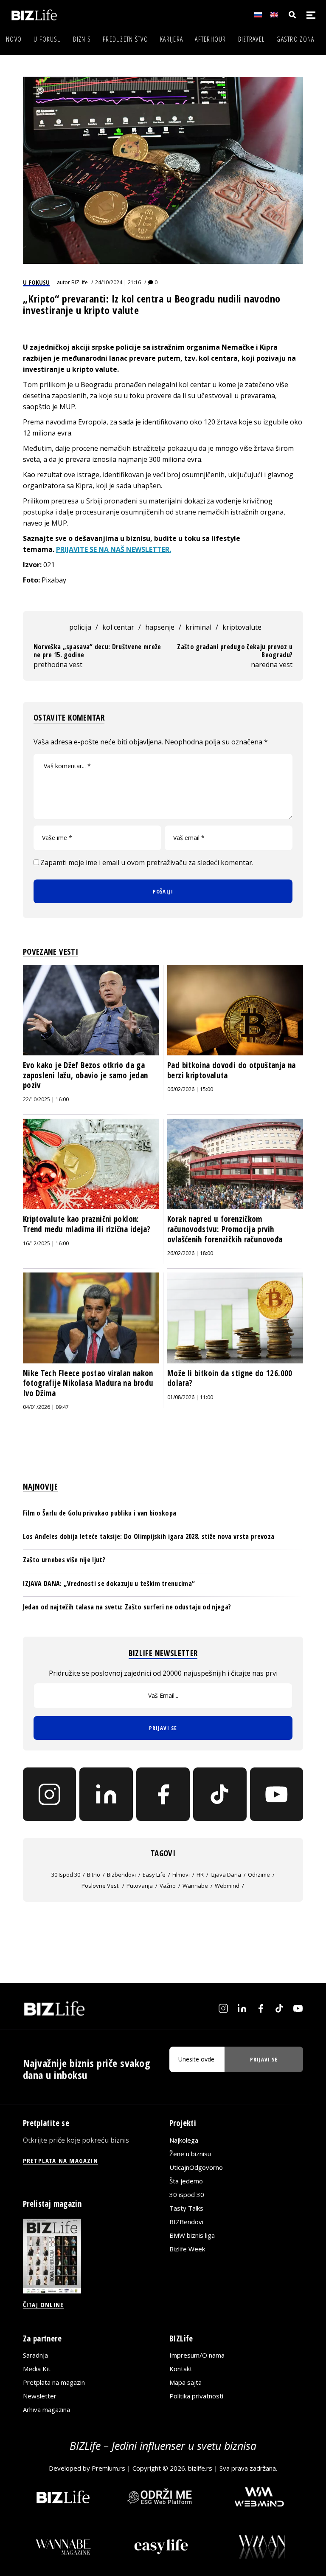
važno (168, 1886)
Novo (14, 39)
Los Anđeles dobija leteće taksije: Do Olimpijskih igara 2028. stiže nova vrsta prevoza (149, 1536)
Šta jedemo (186, 2180)
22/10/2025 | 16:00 (46, 1099)
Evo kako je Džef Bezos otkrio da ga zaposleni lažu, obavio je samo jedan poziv (86, 1075)
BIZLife (80, 282)
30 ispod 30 (66, 1875)
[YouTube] (277, 1794)
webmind (227, 1886)
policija (80, 627)
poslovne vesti (101, 1886)
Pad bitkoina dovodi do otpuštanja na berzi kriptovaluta (232, 1070)
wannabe (195, 1886)
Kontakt (181, 2369)
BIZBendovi (186, 2221)
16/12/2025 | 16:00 (46, 1243)
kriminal (198, 627)
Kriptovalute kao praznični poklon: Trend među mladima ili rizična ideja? (87, 1224)
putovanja (140, 1886)
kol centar (118, 627)
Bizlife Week (187, 2248)
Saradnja (35, 2355)
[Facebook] (163, 1794)
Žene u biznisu (190, 2153)
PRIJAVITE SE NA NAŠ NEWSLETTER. (114, 549)
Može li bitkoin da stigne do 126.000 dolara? (230, 1378)
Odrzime (259, 1875)
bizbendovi (121, 1875)
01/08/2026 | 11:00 (190, 1397)
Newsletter (40, 2396)
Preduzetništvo (125, 39)
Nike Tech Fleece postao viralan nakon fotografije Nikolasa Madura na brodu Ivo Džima (88, 1383)
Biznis (82, 39)
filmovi (181, 1875)
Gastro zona (295, 39)
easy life (154, 1875)
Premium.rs (108, 2468)
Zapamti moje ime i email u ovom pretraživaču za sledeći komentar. (147, 862)
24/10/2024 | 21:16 (118, 282)
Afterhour (211, 39)
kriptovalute (242, 627)
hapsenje (160, 627)
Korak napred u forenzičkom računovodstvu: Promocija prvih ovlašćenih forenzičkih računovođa (225, 1229)
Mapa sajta (185, 2382)
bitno (94, 1875)
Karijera (171, 39)
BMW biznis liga (192, 2235)
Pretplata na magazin (54, 2382)
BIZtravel (252, 39)
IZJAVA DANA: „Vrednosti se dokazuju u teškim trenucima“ (109, 1583)
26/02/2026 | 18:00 (190, 1253)
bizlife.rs (200, 2468)
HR (200, 1875)
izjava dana (226, 1875)
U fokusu (47, 39)
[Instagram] (50, 1794)
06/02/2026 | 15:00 (190, 1089)
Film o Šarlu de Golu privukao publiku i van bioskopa (100, 1513)
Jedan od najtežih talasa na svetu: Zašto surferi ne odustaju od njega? (127, 1607)
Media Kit (37, 2369)
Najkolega (184, 2140)
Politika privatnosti (196, 2396)
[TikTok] (220, 1794)
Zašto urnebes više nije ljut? (64, 1560)
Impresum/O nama (197, 2355)
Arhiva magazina (46, 2409)
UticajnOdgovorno (196, 2167)
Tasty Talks (186, 2208)
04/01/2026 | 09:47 (46, 1407)
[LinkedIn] (106, 1794)
